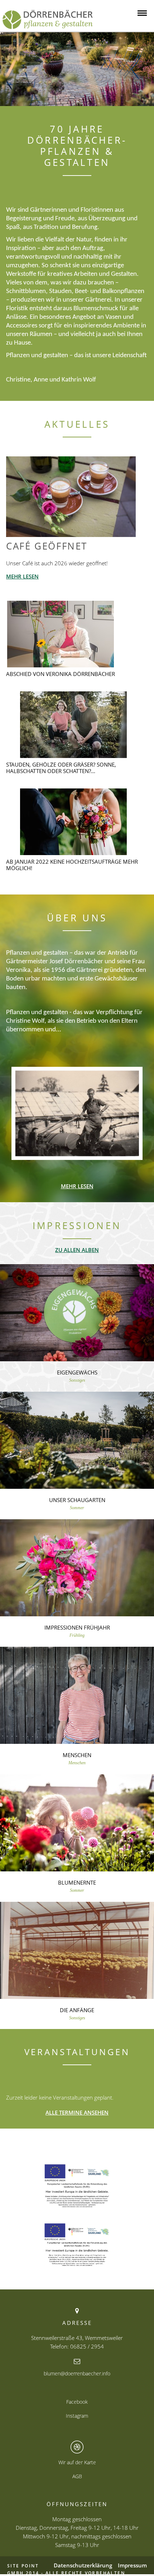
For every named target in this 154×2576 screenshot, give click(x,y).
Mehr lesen (22, 576)
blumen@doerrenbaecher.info (77, 2373)
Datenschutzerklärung (83, 2565)
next (143, 69)
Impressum (132, 2565)
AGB (77, 2476)
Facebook (77, 2402)
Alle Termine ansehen (77, 2112)
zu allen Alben (77, 1250)
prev (11, 69)
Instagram (77, 2416)
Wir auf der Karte (77, 2462)
